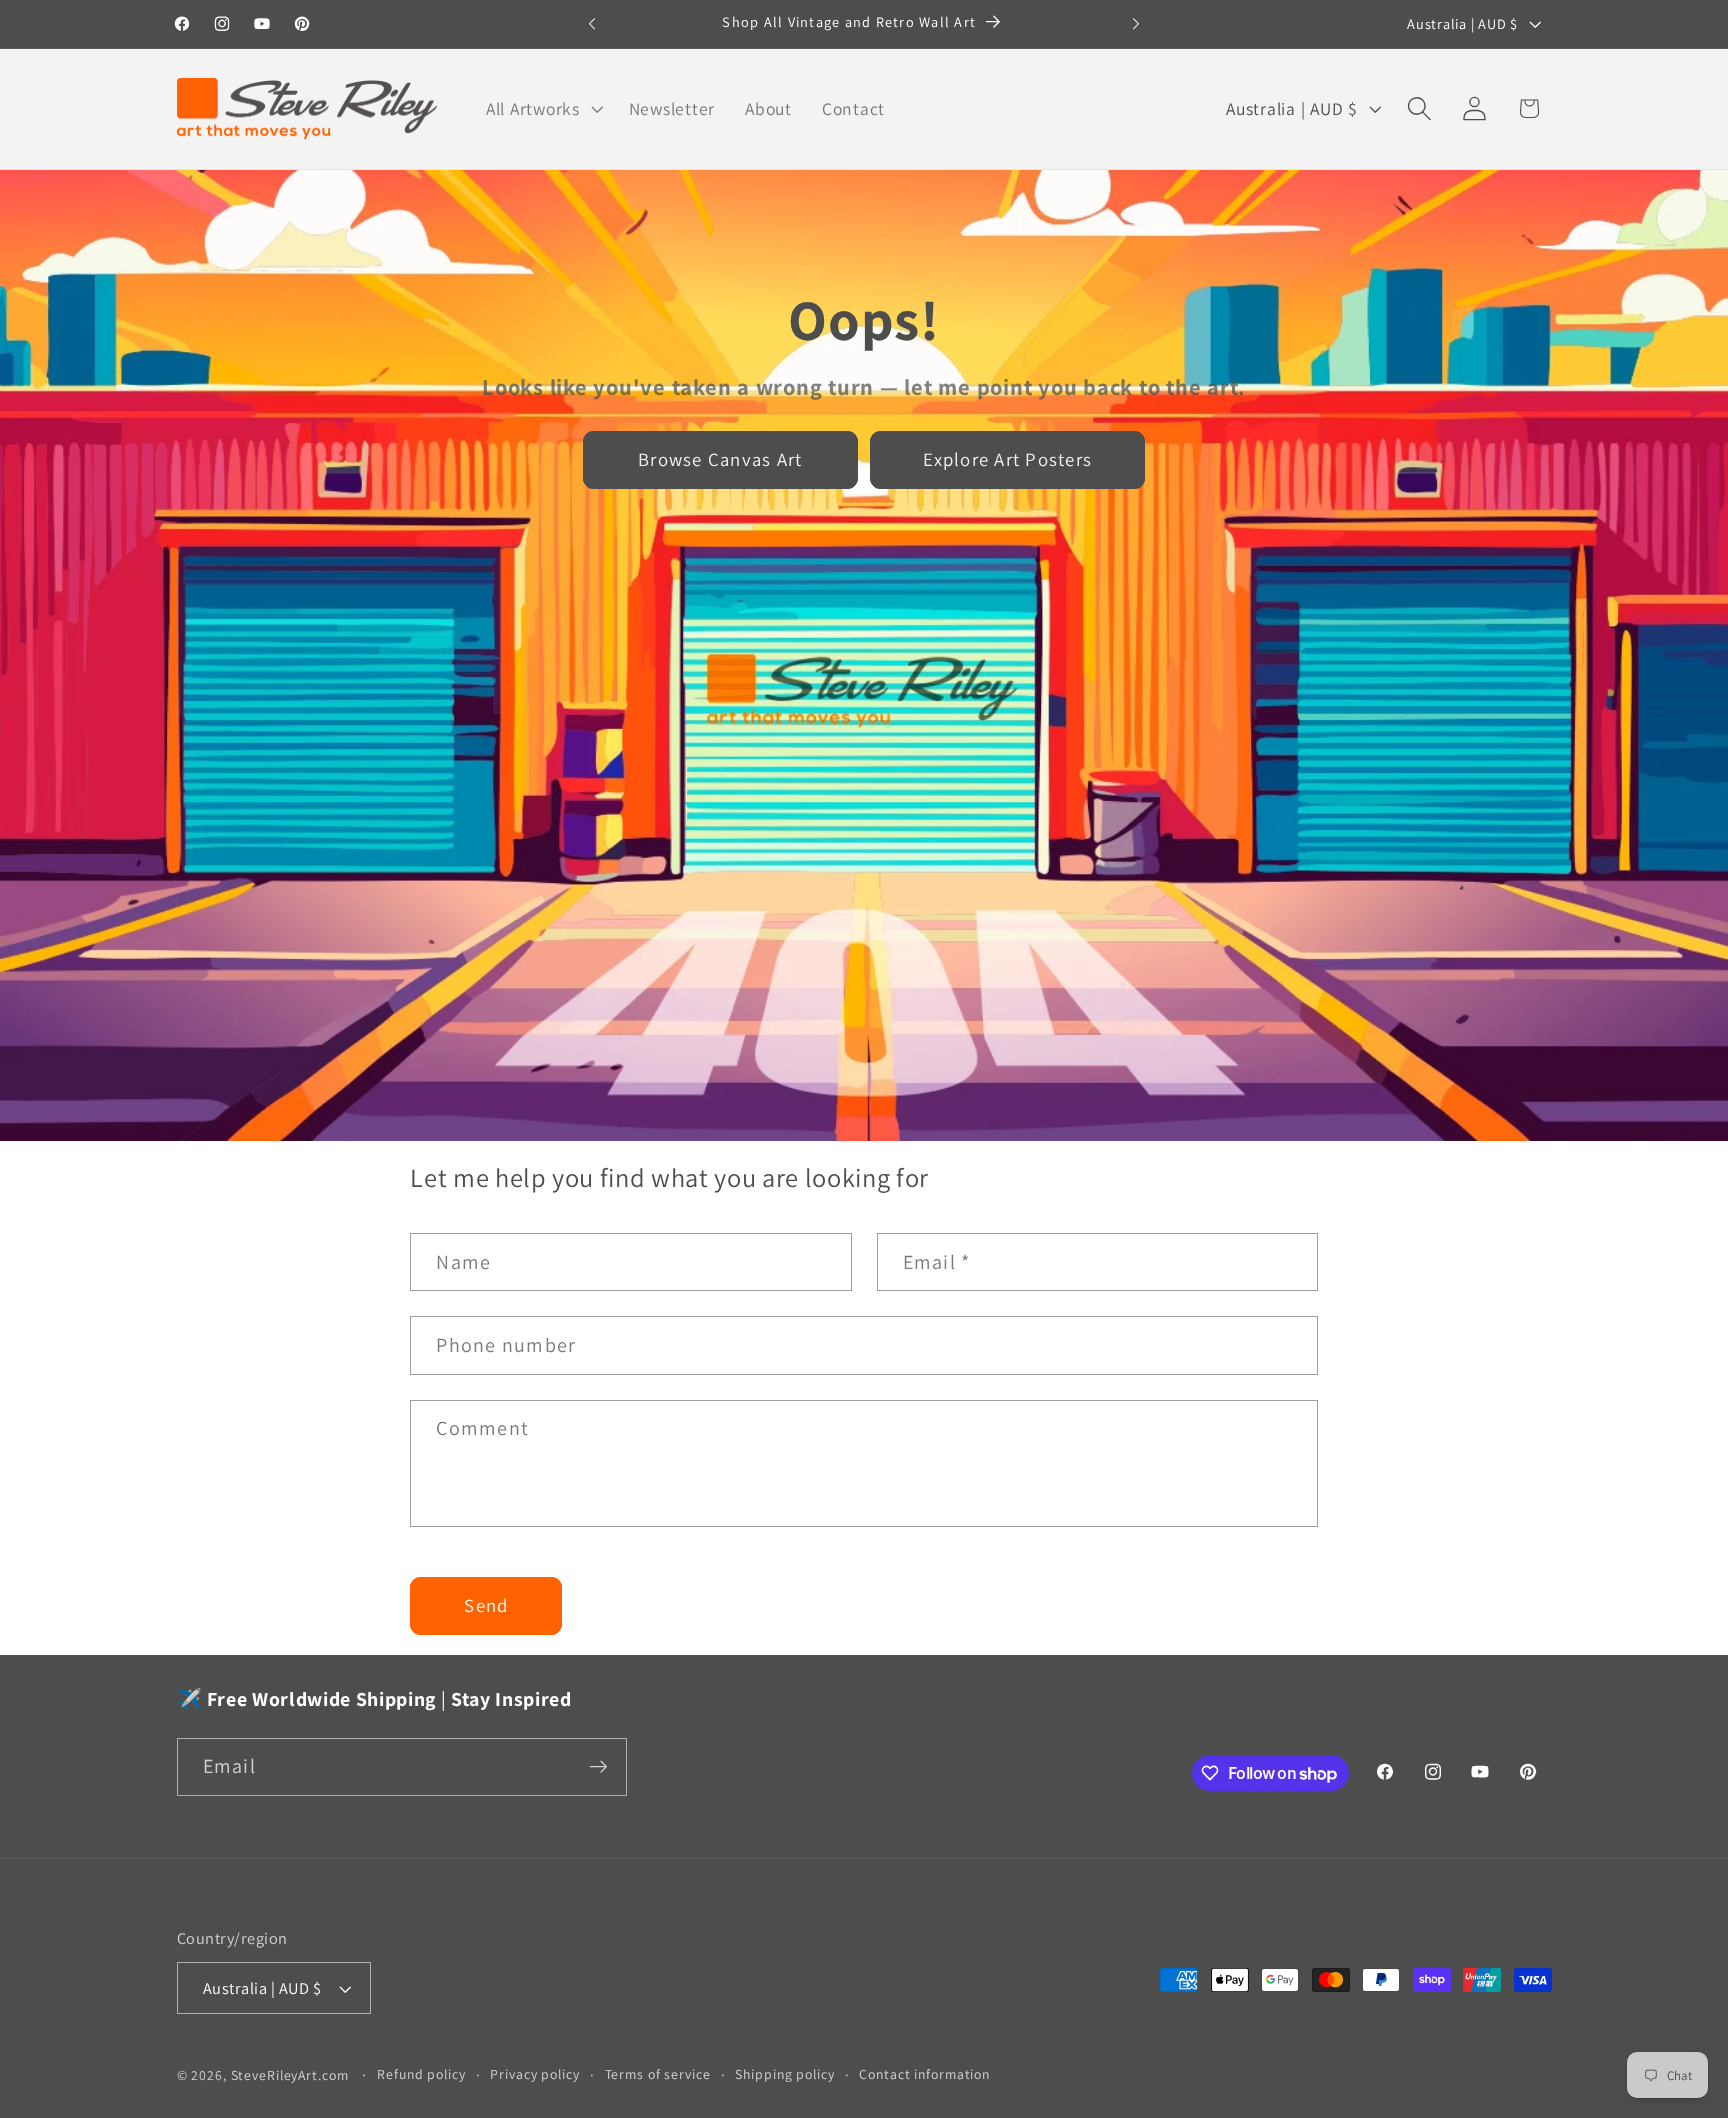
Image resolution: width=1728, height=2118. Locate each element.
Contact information (924, 2074)
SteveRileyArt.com (290, 2075)
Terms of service (658, 2074)
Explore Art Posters (1007, 459)
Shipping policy (784, 2074)
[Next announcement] (1136, 24)
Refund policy (421, 2074)
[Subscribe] (598, 1767)
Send (486, 1605)
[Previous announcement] (592, 24)
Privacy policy (534, 2074)
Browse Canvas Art (720, 459)
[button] (542, 109)
